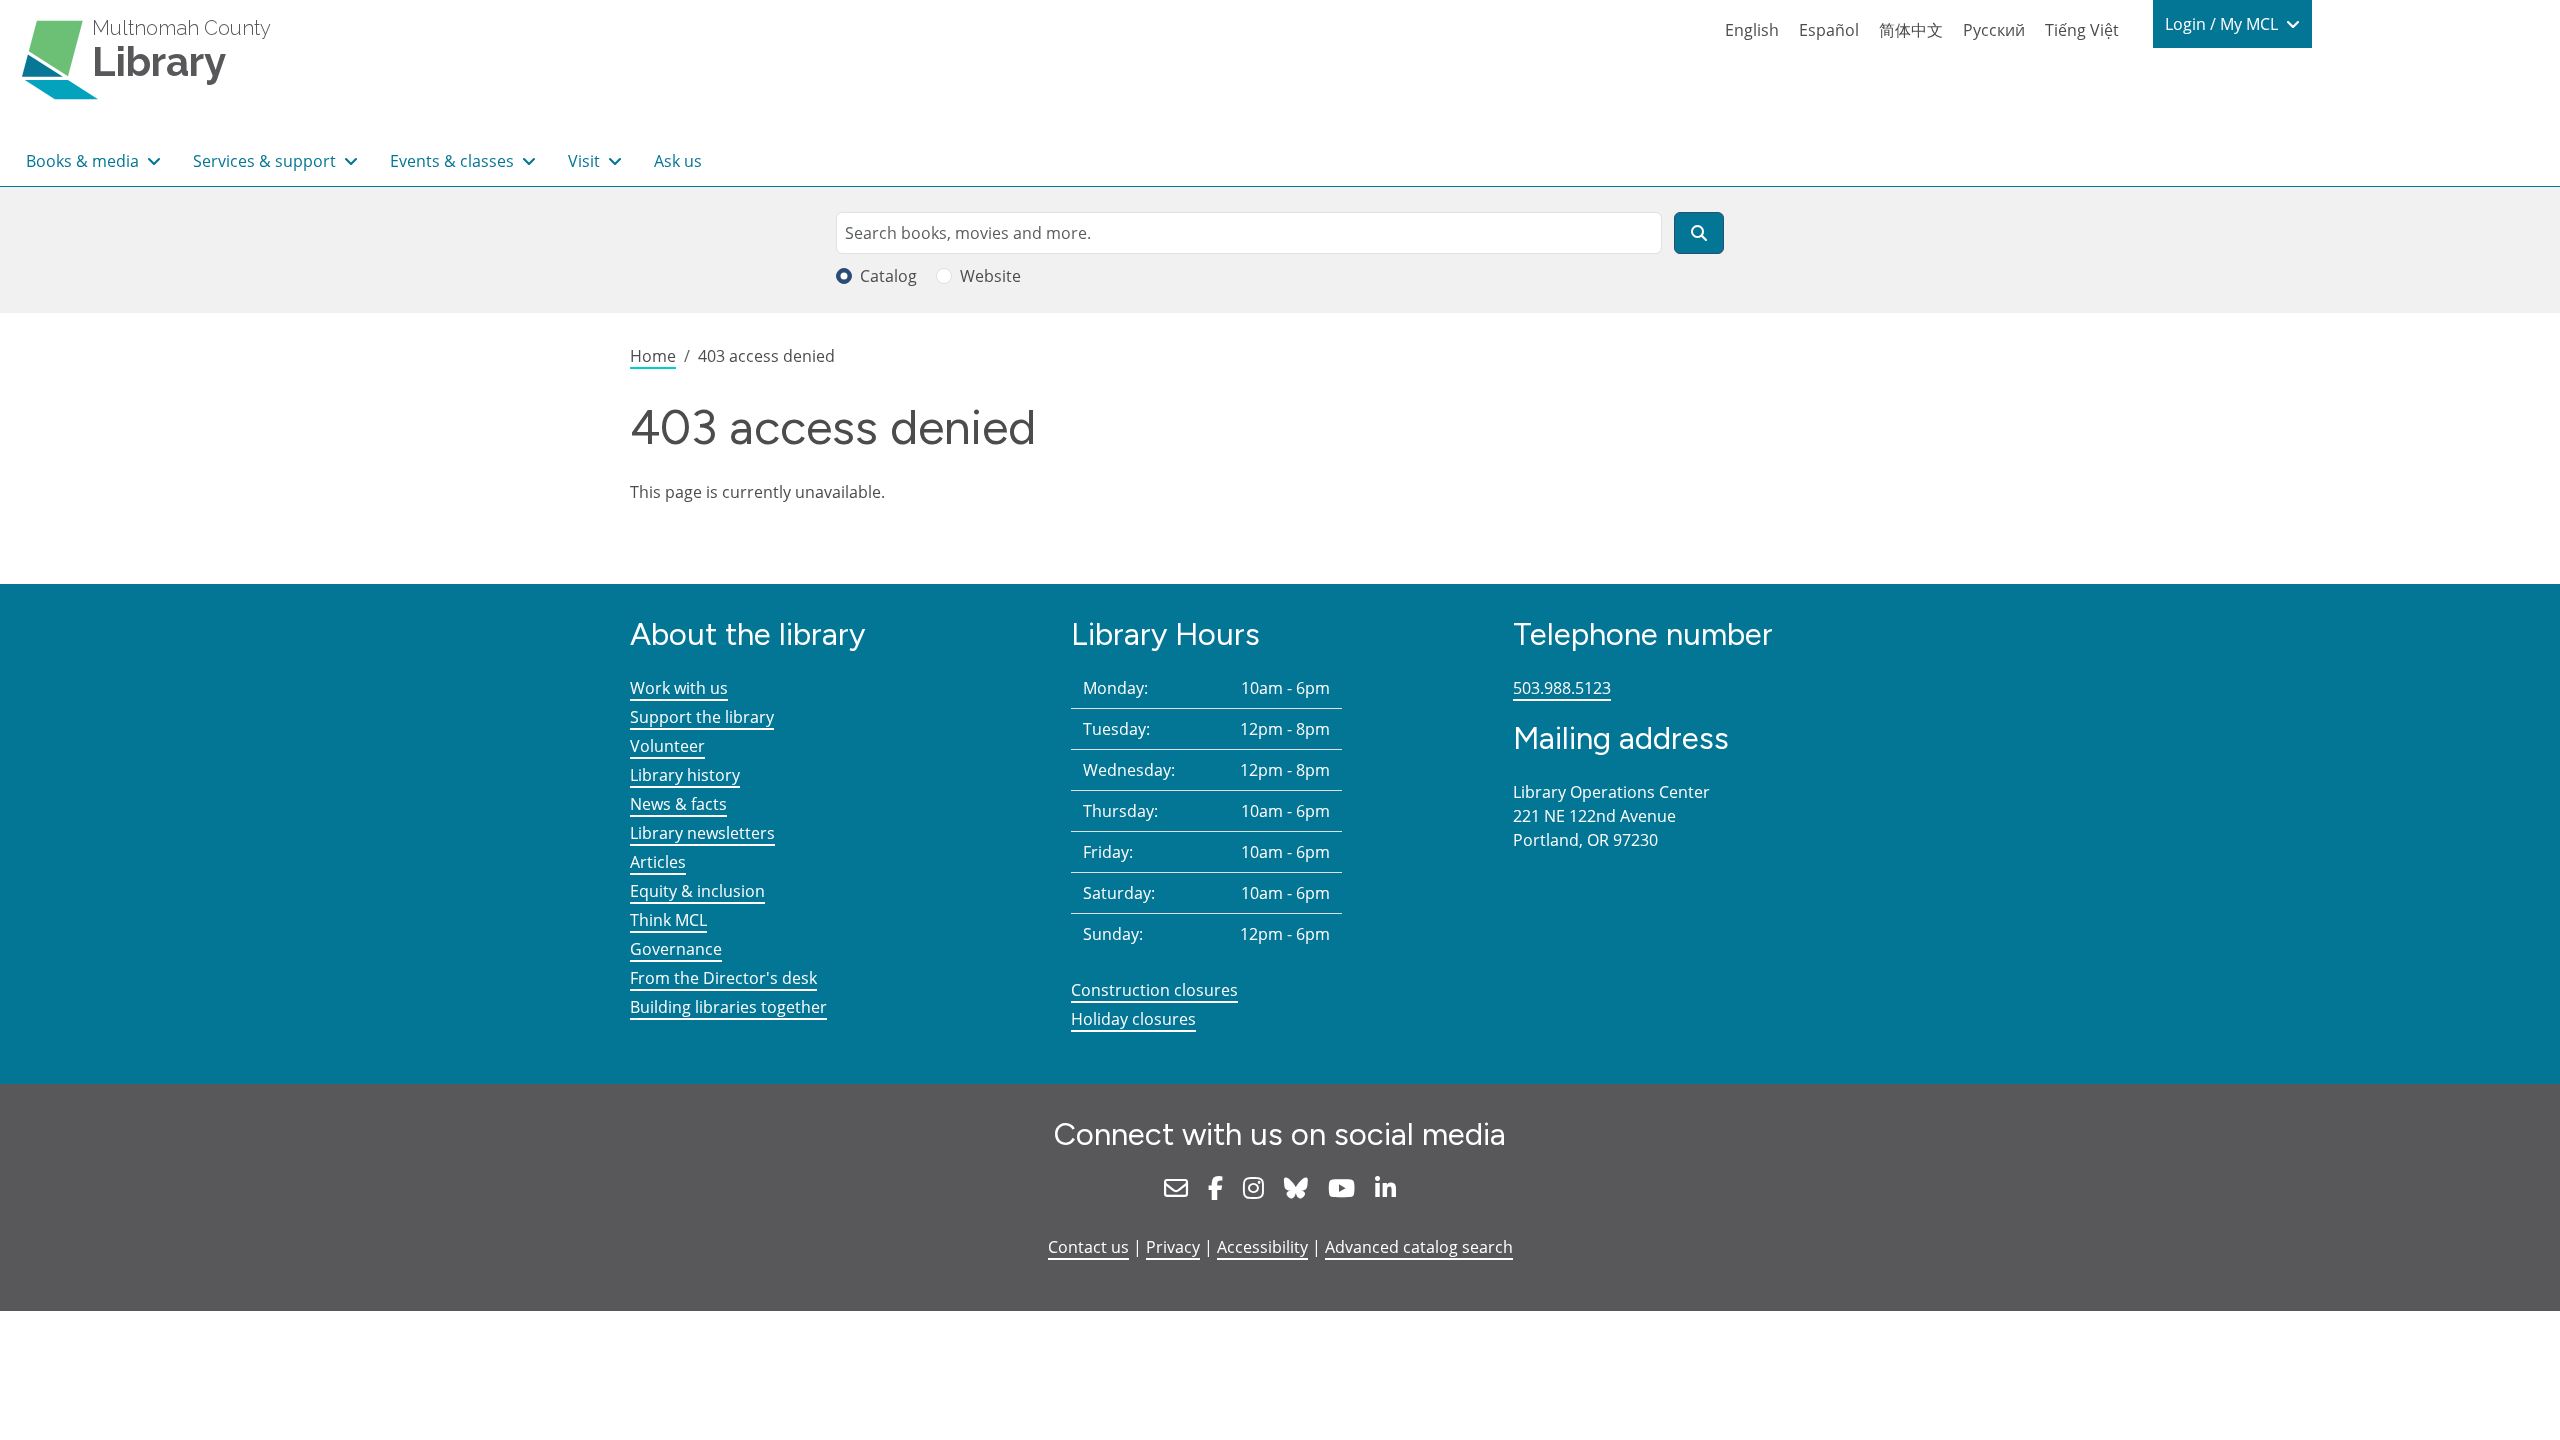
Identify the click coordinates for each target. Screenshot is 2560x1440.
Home (653, 356)
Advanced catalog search (1419, 1247)
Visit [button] (586, 161)
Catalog (888, 276)
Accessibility (1262, 1247)
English (1752, 30)
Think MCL (668, 920)
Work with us (679, 688)
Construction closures (1154, 990)
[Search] (1699, 233)
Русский (1994, 30)
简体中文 (1911, 30)
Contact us (1088, 1247)
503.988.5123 (1562, 688)
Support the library (702, 717)
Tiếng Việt (2082, 30)
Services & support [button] (266, 161)
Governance (676, 949)
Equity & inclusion (697, 891)
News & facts (678, 804)
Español (1829, 30)
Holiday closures (1133, 1019)
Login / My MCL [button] (2223, 24)
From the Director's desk (723, 978)
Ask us (678, 161)
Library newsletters (702, 833)
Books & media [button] (84, 161)
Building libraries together (728, 1007)
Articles (658, 862)
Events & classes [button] (454, 161)
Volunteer (667, 746)
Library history (685, 775)
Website (990, 276)
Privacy (1173, 1247)
